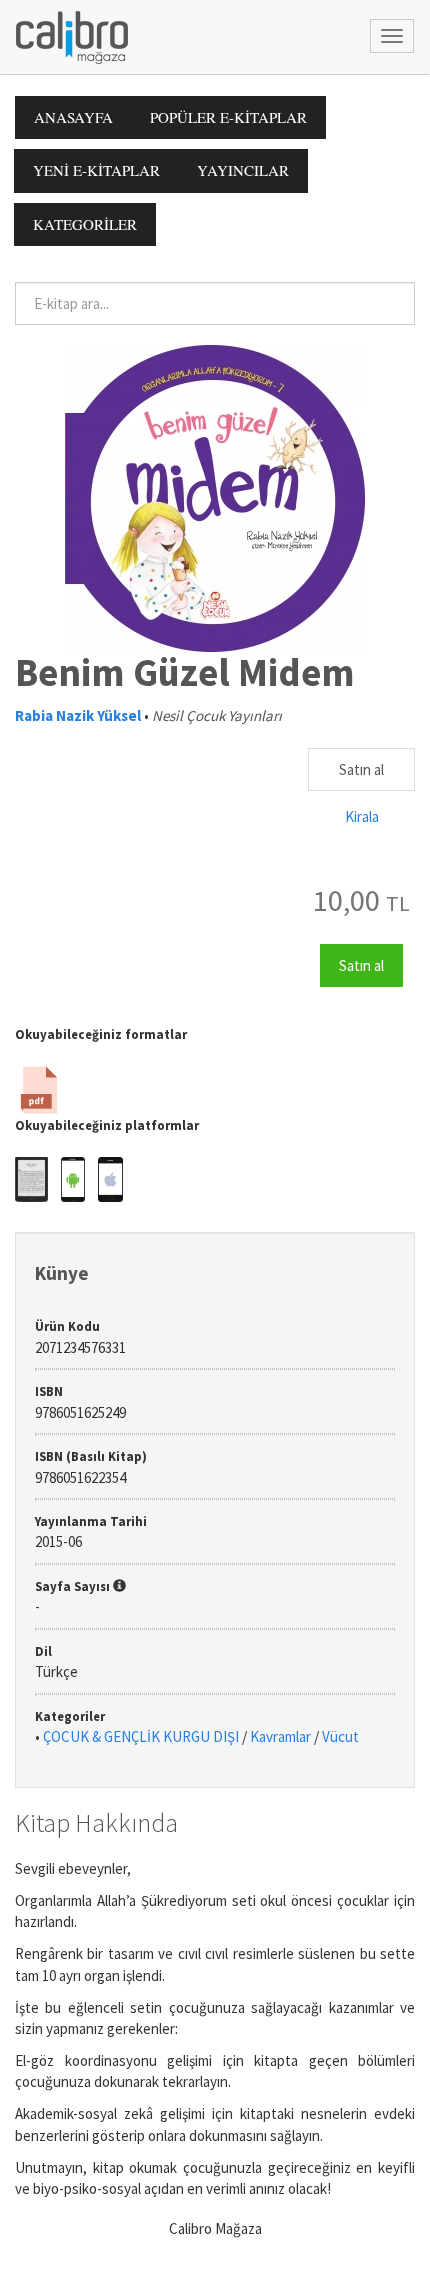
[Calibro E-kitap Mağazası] (64, 35)
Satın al (361, 769)
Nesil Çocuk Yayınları (217, 715)
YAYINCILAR (243, 170)
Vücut (340, 1736)
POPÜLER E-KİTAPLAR (228, 117)
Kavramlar (280, 1736)
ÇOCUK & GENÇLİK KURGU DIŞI (141, 1736)
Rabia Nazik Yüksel (78, 715)
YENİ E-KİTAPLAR (96, 170)
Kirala (362, 816)
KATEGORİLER (85, 224)
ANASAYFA (73, 117)
